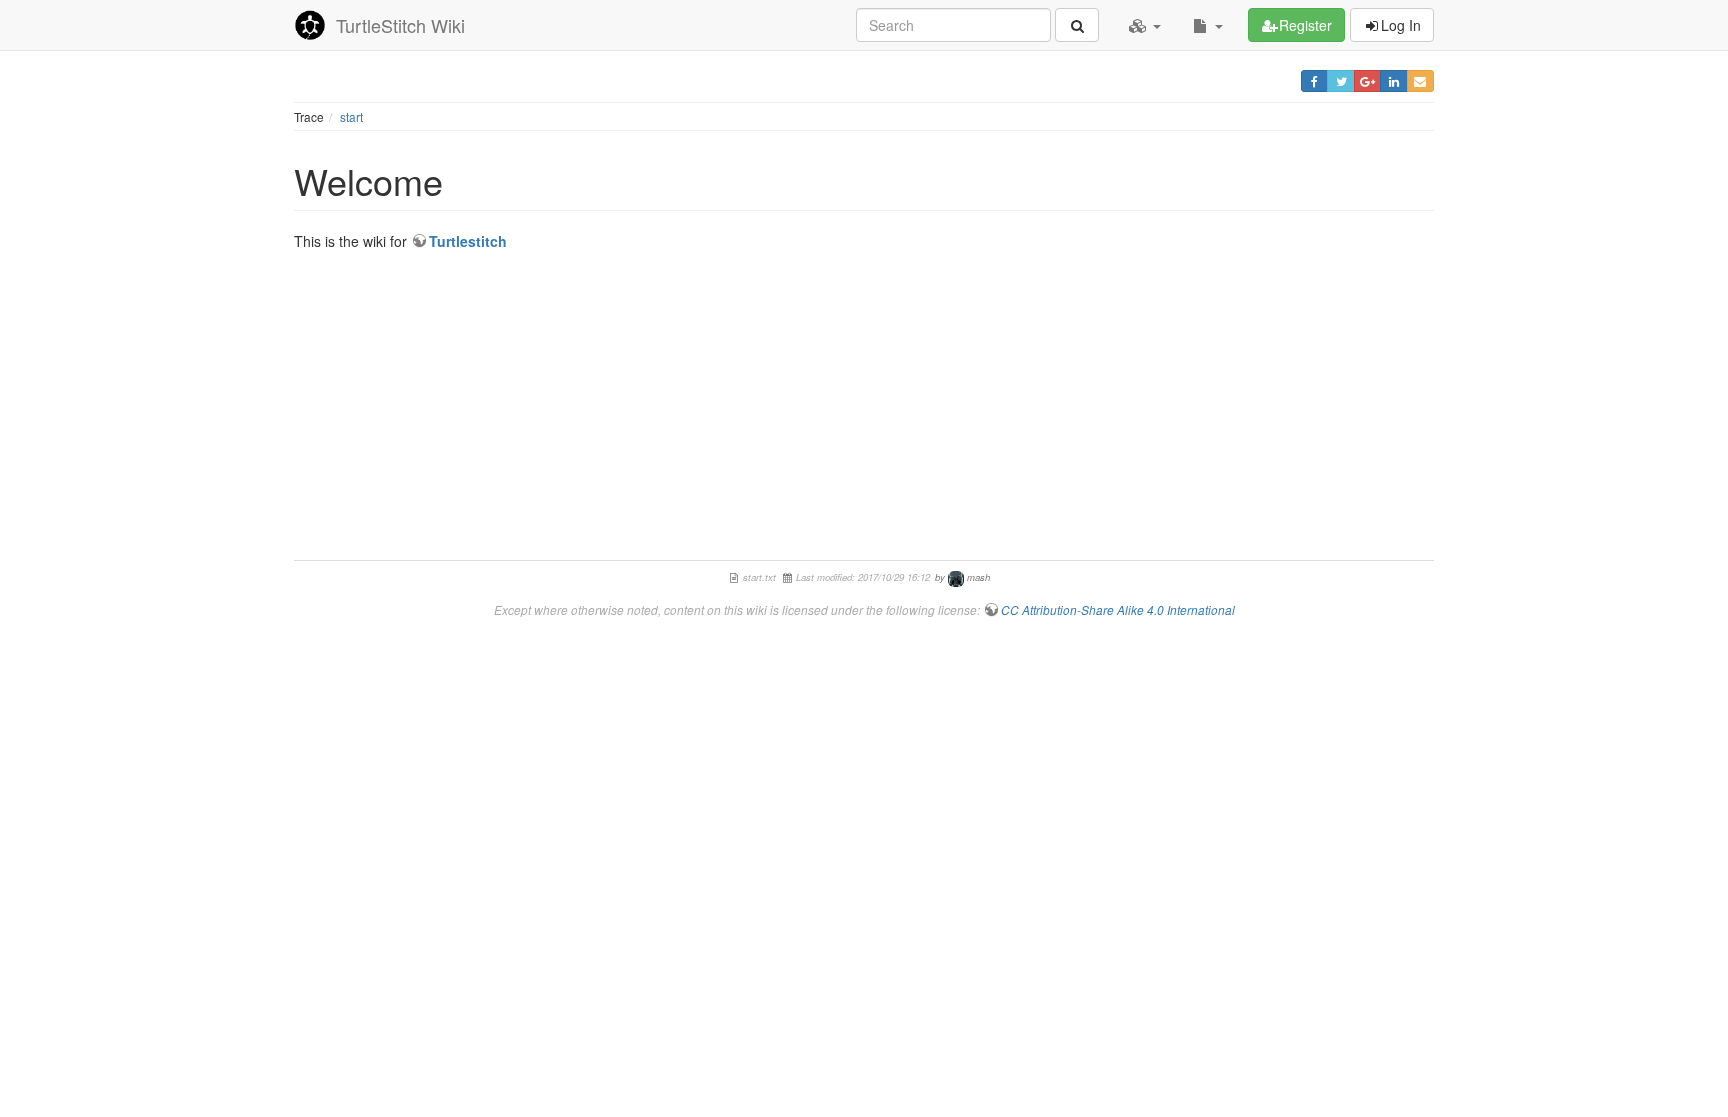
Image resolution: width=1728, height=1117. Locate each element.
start (351, 116)
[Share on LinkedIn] (1393, 81)
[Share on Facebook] (1314, 81)
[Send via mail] (1420, 81)
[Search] (1077, 25)
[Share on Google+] (1367, 81)
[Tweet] (1340, 81)
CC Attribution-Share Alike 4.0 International (1118, 610)
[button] (1145, 25)
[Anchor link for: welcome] (461, 180)
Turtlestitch (468, 241)
